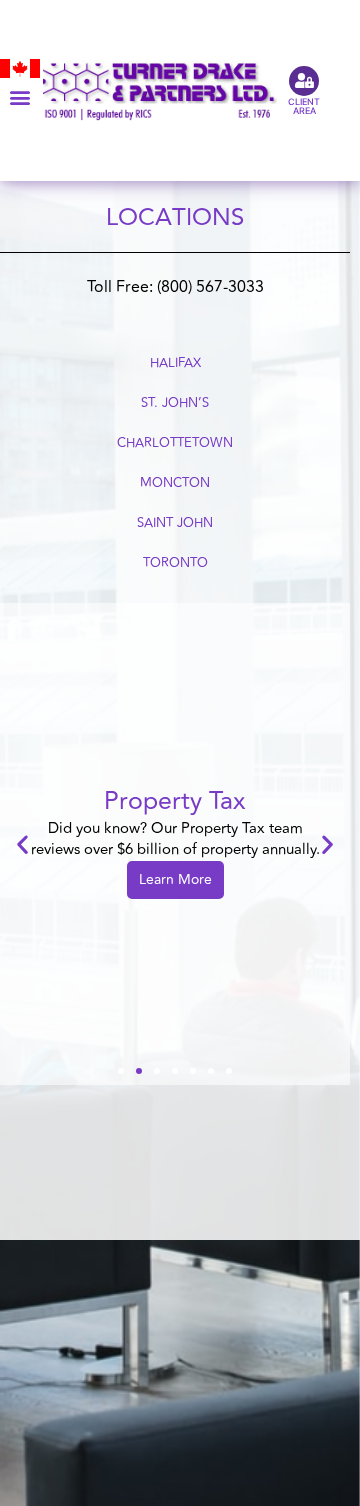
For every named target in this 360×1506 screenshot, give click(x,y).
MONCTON (175, 483)
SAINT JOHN (175, 523)
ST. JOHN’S (175, 403)
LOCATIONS (175, 217)
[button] (19, 97)
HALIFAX (175, 363)
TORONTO (175, 563)
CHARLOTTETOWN (175, 443)
